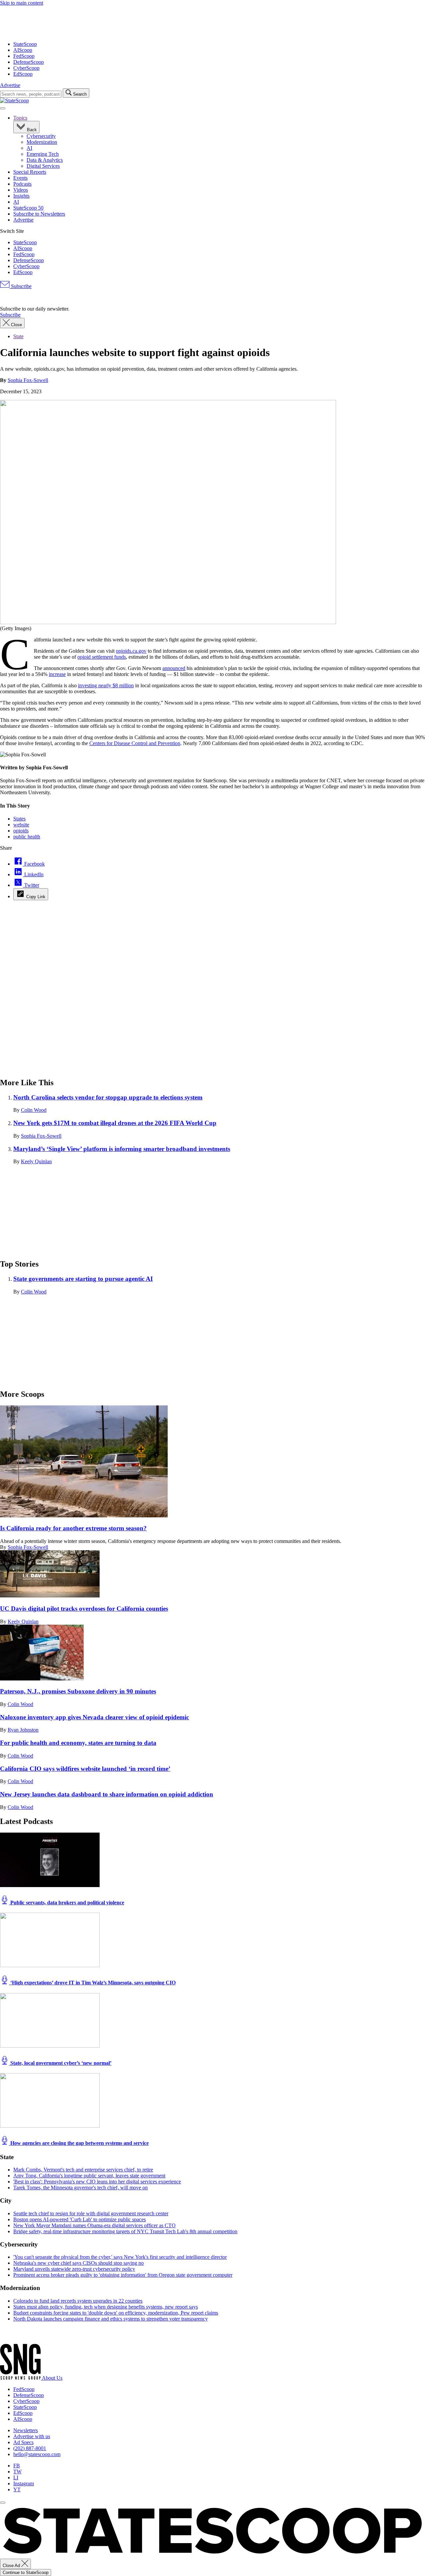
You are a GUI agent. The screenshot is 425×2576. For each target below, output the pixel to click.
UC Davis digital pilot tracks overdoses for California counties (84, 1609)
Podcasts (22, 184)
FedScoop (24, 56)
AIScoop (23, 50)
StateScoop (25, 44)
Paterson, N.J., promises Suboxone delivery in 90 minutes (78, 1691)
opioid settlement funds (102, 657)
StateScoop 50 (28, 208)
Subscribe (21, 286)
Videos (21, 190)
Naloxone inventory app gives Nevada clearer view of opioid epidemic (94, 1717)
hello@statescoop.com (37, 2454)
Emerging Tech (43, 154)
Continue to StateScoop (26, 2573)
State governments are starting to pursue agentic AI (83, 1279)
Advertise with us (32, 2436)
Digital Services (43, 166)
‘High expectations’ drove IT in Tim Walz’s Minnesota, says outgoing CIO (92, 1983)
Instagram (24, 2483)
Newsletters (26, 2430)
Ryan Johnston (23, 1730)
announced (174, 668)
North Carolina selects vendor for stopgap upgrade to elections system (108, 1097)
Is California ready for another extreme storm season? (73, 1528)
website (21, 825)
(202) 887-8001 (30, 2448)
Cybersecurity (41, 136)
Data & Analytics (45, 160)
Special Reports (30, 172)
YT (17, 2489)
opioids (21, 831)
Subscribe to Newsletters (39, 214)
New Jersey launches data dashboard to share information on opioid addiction (107, 1794)
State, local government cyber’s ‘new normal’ (60, 2063)
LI (16, 2478)
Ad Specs (23, 2442)
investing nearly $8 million (106, 685)
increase (57, 674)
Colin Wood (34, 1110)
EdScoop (23, 74)
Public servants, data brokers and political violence (67, 1903)
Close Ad (12, 2566)
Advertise (10, 85)
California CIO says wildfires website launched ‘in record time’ (85, 1769)
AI (29, 148)
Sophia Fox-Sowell (28, 380)
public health (27, 837)
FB (17, 2466)
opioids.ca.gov (131, 651)
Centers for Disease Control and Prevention (135, 743)
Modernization (42, 142)
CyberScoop (26, 68)
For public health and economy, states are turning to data (78, 1743)
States (19, 819)
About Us (52, 2378)
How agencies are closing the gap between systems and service (79, 2143)
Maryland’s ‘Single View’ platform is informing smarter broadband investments (122, 1149)
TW (17, 2472)
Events (20, 178)
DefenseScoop (29, 62)
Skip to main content (22, 3)
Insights (21, 196)
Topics (20, 118)
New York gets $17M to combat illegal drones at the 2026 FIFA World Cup (115, 1123)
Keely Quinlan (36, 1161)
